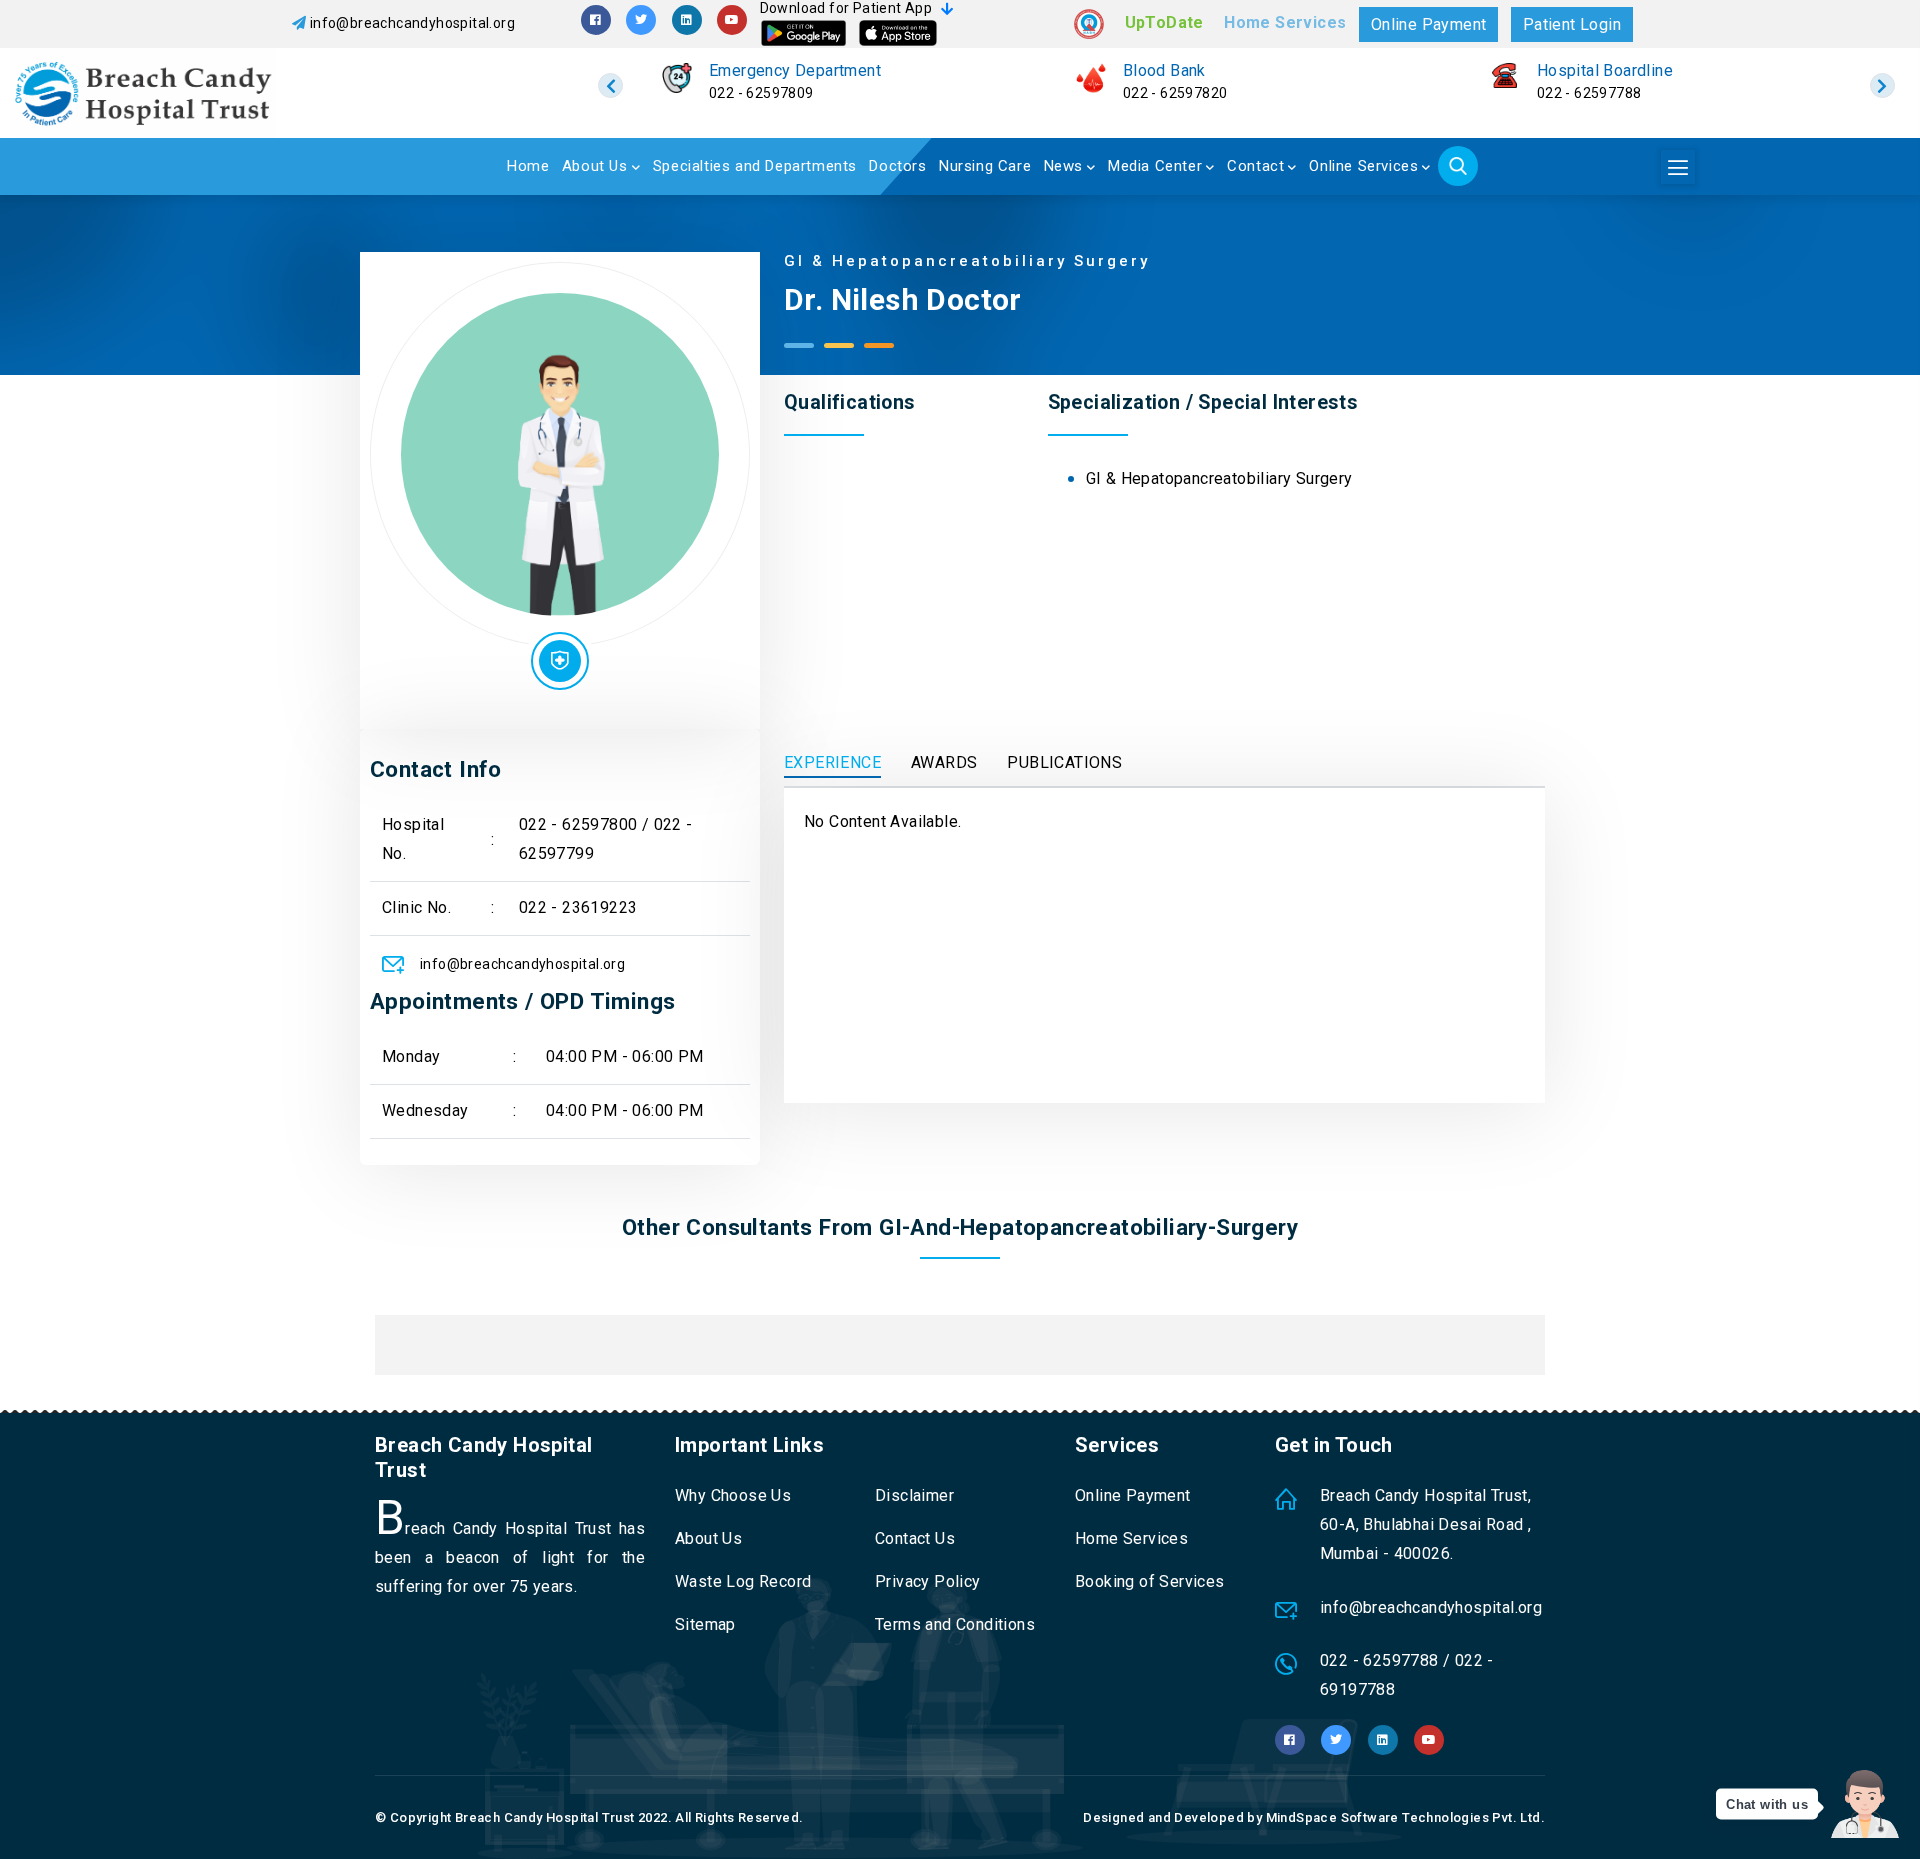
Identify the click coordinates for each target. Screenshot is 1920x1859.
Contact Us (915, 1538)
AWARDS (944, 762)
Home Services (1285, 22)
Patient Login (1572, 24)
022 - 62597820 (1175, 93)
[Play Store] (803, 33)
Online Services (1363, 166)
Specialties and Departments (755, 166)
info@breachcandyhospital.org (412, 23)
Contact (1255, 166)
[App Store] (898, 33)
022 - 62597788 (1589, 93)
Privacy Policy (928, 1581)
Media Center (1155, 166)
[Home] (247, 93)
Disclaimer (914, 1495)
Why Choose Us (733, 1495)
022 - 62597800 (578, 824)
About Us (595, 166)
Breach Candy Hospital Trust (545, 1817)
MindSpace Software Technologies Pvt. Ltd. (1405, 1817)
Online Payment (1429, 24)
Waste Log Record (743, 1581)
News (1063, 166)
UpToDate (1164, 22)
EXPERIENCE (832, 762)
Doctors (897, 166)
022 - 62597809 (761, 93)
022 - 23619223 (578, 907)
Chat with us (1767, 1804)
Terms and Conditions (955, 1624)
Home (528, 166)
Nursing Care (985, 166)
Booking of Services (1150, 1581)
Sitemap (705, 1624)
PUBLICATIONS (1064, 762)
